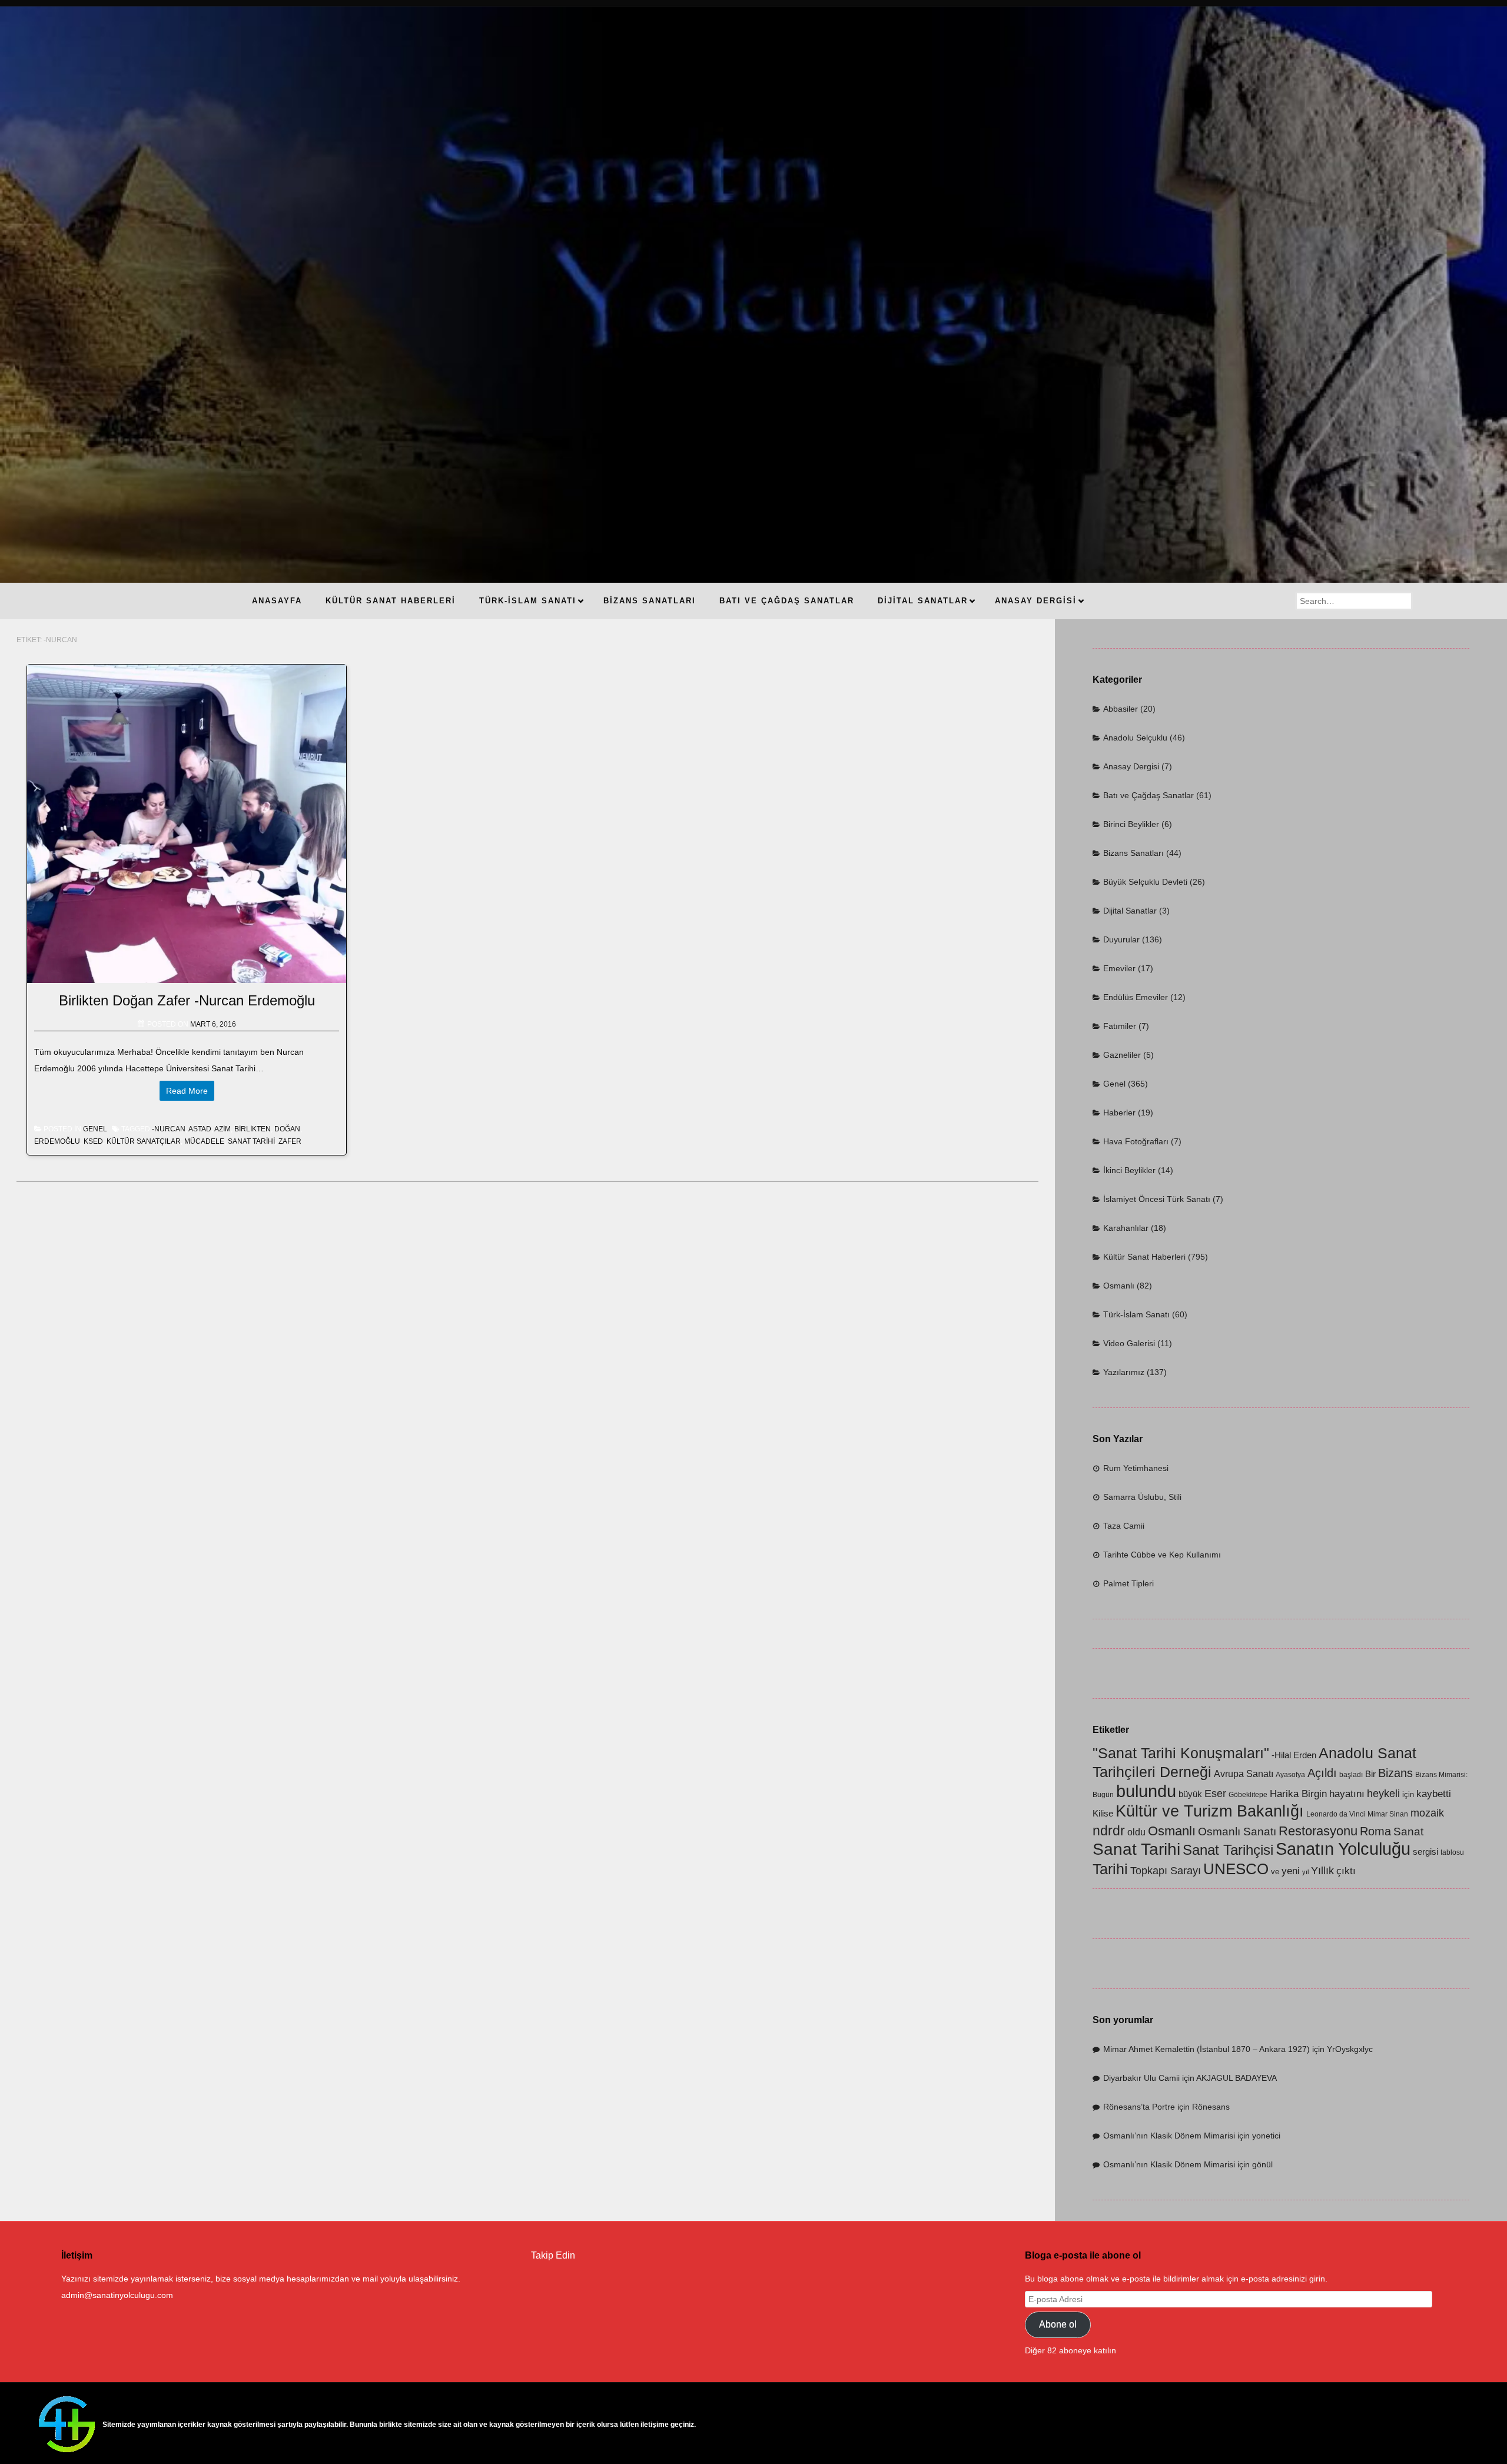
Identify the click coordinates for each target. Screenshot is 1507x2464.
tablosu (1452, 1852)
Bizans (1395, 1773)
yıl (1305, 1872)
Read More (187, 1091)
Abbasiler (1121, 709)
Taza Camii (1124, 1526)
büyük (1190, 1794)
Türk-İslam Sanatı (1136, 1314)
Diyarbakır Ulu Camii (1141, 2078)
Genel (95, 1129)
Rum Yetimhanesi (1136, 1468)
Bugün (1103, 1795)
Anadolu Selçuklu (1135, 738)
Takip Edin (553, 2255)
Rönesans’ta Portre (1139, 2107)
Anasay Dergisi (1131, 766)
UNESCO (1236, 1869)
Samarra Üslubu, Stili (1142, 1497)
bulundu (1146, 1791)
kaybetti (1434, 1794)
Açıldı (1322, 1773)
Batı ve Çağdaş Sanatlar (1148, 795)
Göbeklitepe (1248, 1795)
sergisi (1425, 1852)
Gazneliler (1122, 1055)
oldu (1136, 1832)
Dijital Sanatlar (1130, 911)
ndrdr (1109, 1831)
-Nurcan (169, 1129)
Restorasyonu (1318, 1831)
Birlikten (253, 1129)
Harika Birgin (1298, 1794)
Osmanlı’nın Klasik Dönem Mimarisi (1169, 2136)
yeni (1291, 1871)
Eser (1215, 1793)
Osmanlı (1119, 1286)
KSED (93, 1141)
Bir (1370, 1774)
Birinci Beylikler (1131, 824)
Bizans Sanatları (1133, 853)
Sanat (1408, 1832)
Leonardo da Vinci (1336, 1814)
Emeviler (1119, 968)
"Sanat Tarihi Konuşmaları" (1181, 1753)
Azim (223, 1129)
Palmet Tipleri (1128, 1583)
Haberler (1119, 1113)
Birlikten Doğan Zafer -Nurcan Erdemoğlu (187, 1000)
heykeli (1383, 1793)
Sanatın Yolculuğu (1343, 1849)
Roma (1375, 1831)
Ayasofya (1290, 1775)
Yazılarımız (1124, 1372)
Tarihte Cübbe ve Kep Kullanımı (1162, 1555)
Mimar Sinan (1388, 1814)
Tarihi (1110, 1869)
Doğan (287, 1129)
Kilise (1103, 1814)
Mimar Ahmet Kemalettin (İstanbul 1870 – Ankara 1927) (1206, 2049)
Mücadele (204, 1141)
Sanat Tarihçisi (1228, 1850)
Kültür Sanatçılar (144, 1141)
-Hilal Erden (1294, 1755)
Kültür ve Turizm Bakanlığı (1210, 1811)
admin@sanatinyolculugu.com (117, 2295)
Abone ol (1058, 2324)
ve (1275, 1872)
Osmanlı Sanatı (1237, 1832)
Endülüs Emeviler (1136, 997)
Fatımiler (1120, 1026)
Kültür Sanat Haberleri (1144, 1257)
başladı (1351, 1775)
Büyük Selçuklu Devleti (1145, 882)
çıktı (1346, 1871)
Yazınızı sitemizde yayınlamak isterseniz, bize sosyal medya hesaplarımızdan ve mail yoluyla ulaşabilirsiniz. (261, 2279)
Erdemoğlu (57, 1141)
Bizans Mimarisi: (1441, 1775)
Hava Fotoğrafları (1136, 1141)
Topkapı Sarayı (1166, 1870)
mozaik (1427, 1813)
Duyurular (1121, 939)
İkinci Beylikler (1129, 1170)
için (1408, 1794)
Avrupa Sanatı (1244, 1774)
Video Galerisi (1129, 1343)
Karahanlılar (1126, 1228)
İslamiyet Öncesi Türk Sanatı (1157, 1199)
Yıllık (1322, 1870)
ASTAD (200, 1129)
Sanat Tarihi (251, 1141)
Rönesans (1211, 2107)
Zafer (290, 1141)
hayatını (1347, 1794)
